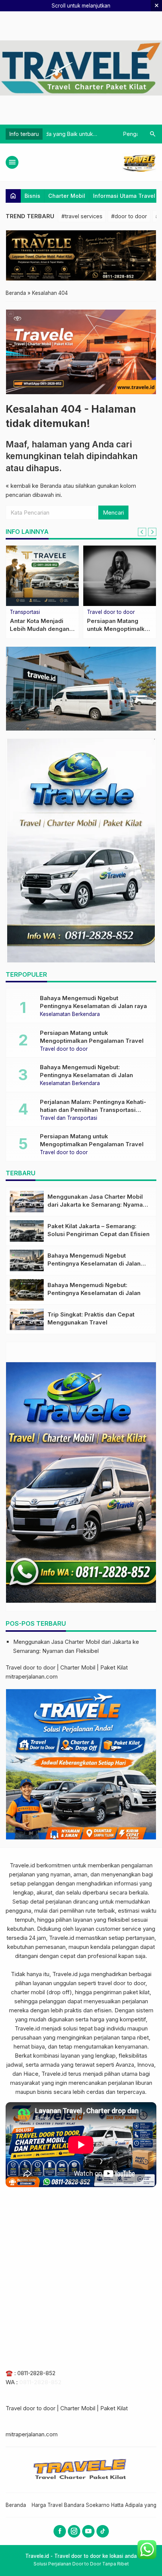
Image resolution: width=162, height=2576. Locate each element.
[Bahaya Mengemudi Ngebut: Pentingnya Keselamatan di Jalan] (27, 1290)
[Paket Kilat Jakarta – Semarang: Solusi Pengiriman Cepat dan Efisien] (27, 1231)
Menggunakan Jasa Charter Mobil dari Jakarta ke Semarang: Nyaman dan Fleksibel (97, 1205)
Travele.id (22, 1865)
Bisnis (32, 196)
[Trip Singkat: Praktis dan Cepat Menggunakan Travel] (120, 576)
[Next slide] (152, 532)
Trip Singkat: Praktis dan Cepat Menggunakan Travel (117, 629)
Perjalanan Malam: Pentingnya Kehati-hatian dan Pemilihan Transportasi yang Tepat (93, 1110)
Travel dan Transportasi (69, 1118)
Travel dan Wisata (31, 612)
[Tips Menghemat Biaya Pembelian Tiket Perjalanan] (42, 576)
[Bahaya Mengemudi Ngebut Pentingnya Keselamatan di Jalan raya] (27, 1260)
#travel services (82, 216)
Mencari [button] (113, 513)
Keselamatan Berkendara (70, 1014)
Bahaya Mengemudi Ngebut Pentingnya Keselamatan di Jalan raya (94, 1263)
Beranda (16, 2505)
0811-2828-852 (36, 2373)
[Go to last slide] (142, 532)
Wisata (95, 612)
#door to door (129, 216)
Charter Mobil (67, 196)
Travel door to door (64, 1049)
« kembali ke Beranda (34, 486)
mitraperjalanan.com (32, 1676)
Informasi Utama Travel (124, 196)
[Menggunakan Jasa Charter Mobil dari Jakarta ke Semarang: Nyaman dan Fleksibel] (27, 1202)
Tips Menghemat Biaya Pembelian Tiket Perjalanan (42, 629)
